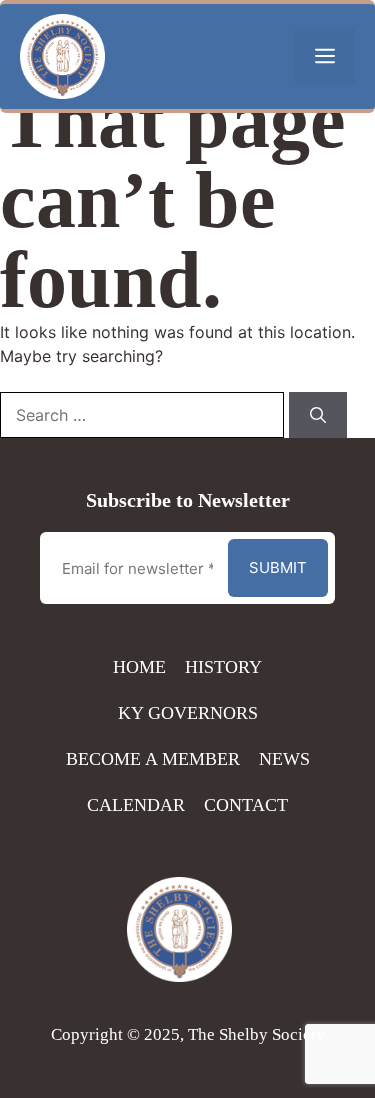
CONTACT (246, 805)
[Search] (318, 415)
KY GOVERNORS (188, 713)
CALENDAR (136, 805)
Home (139, 667)
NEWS (284, 759)
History (223, 667)
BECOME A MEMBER (153, 759)
